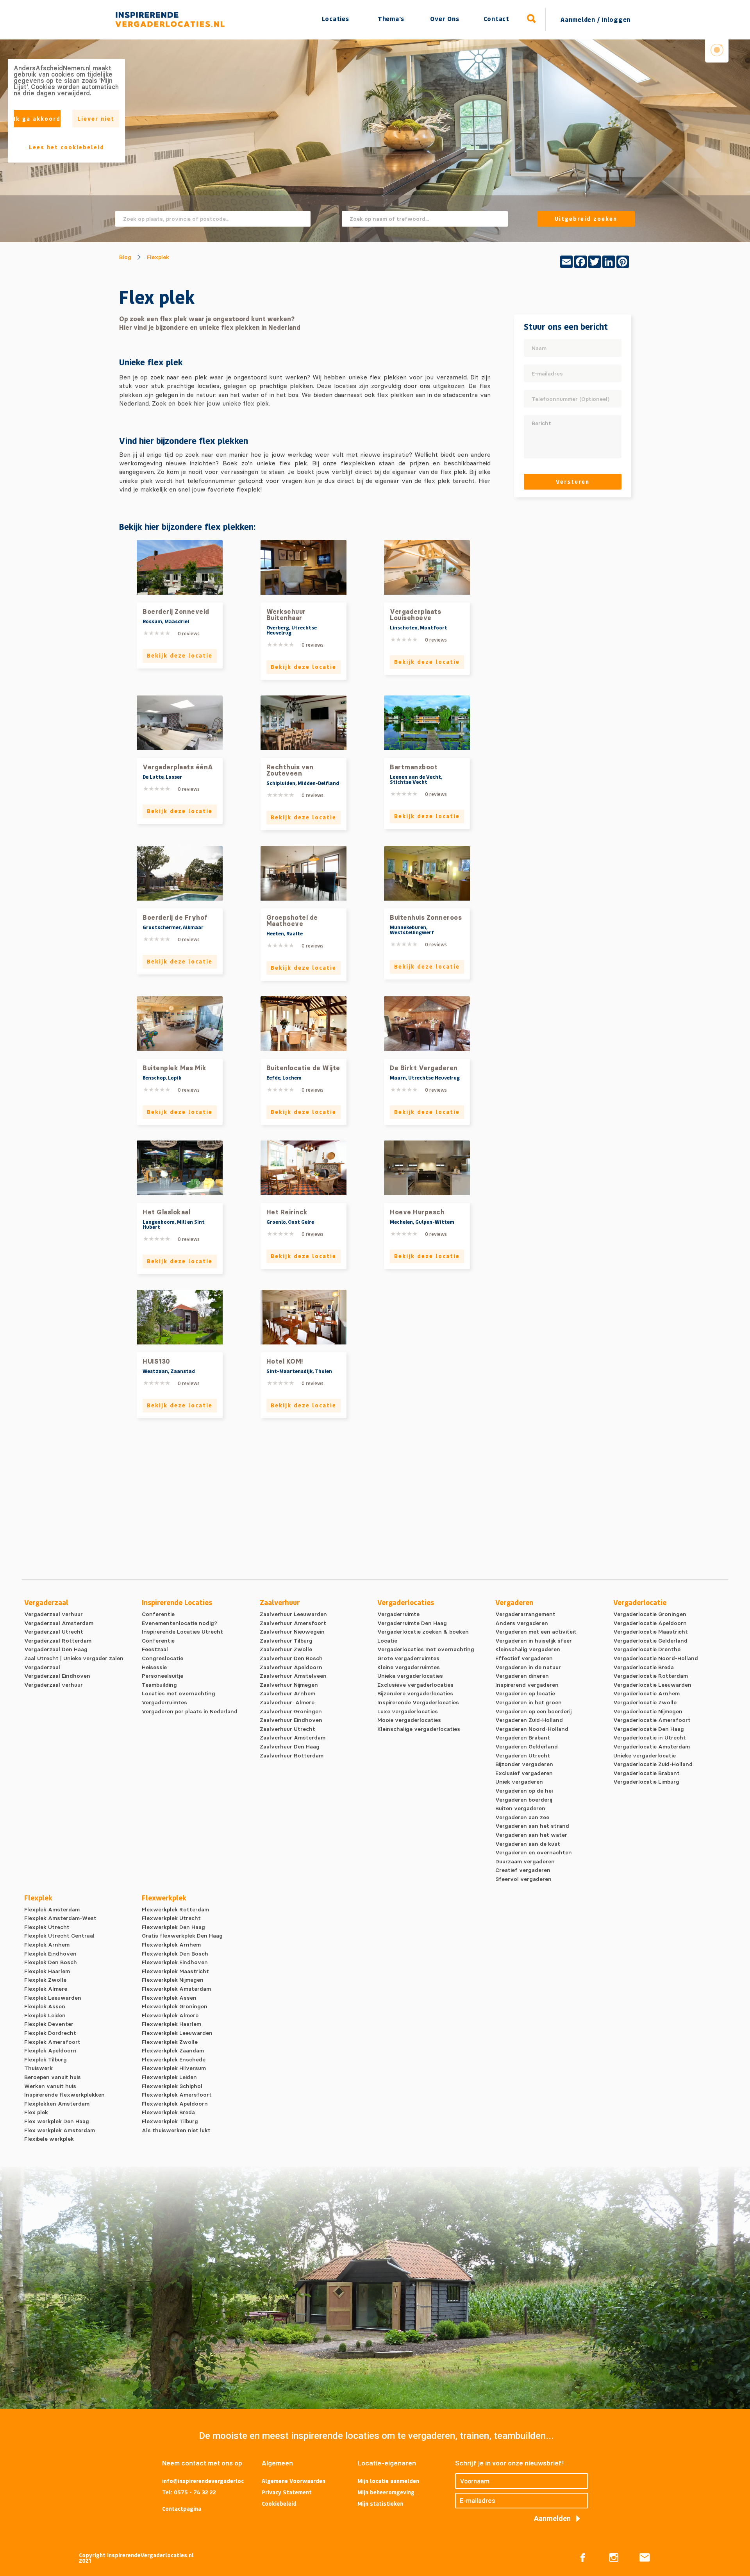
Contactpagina (182, 2509)
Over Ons (445, 19)
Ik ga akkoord (37, 119)
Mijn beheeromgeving (386, 2492)
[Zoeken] (532, 19)
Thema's (391, 19)
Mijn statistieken (380, 2504)
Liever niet (96, 119)
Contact (496, 19)
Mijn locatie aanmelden (388, 2481)
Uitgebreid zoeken (586, 219)
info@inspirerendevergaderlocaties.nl (203, 2481)
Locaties (336, 19)
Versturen (573, 482)
